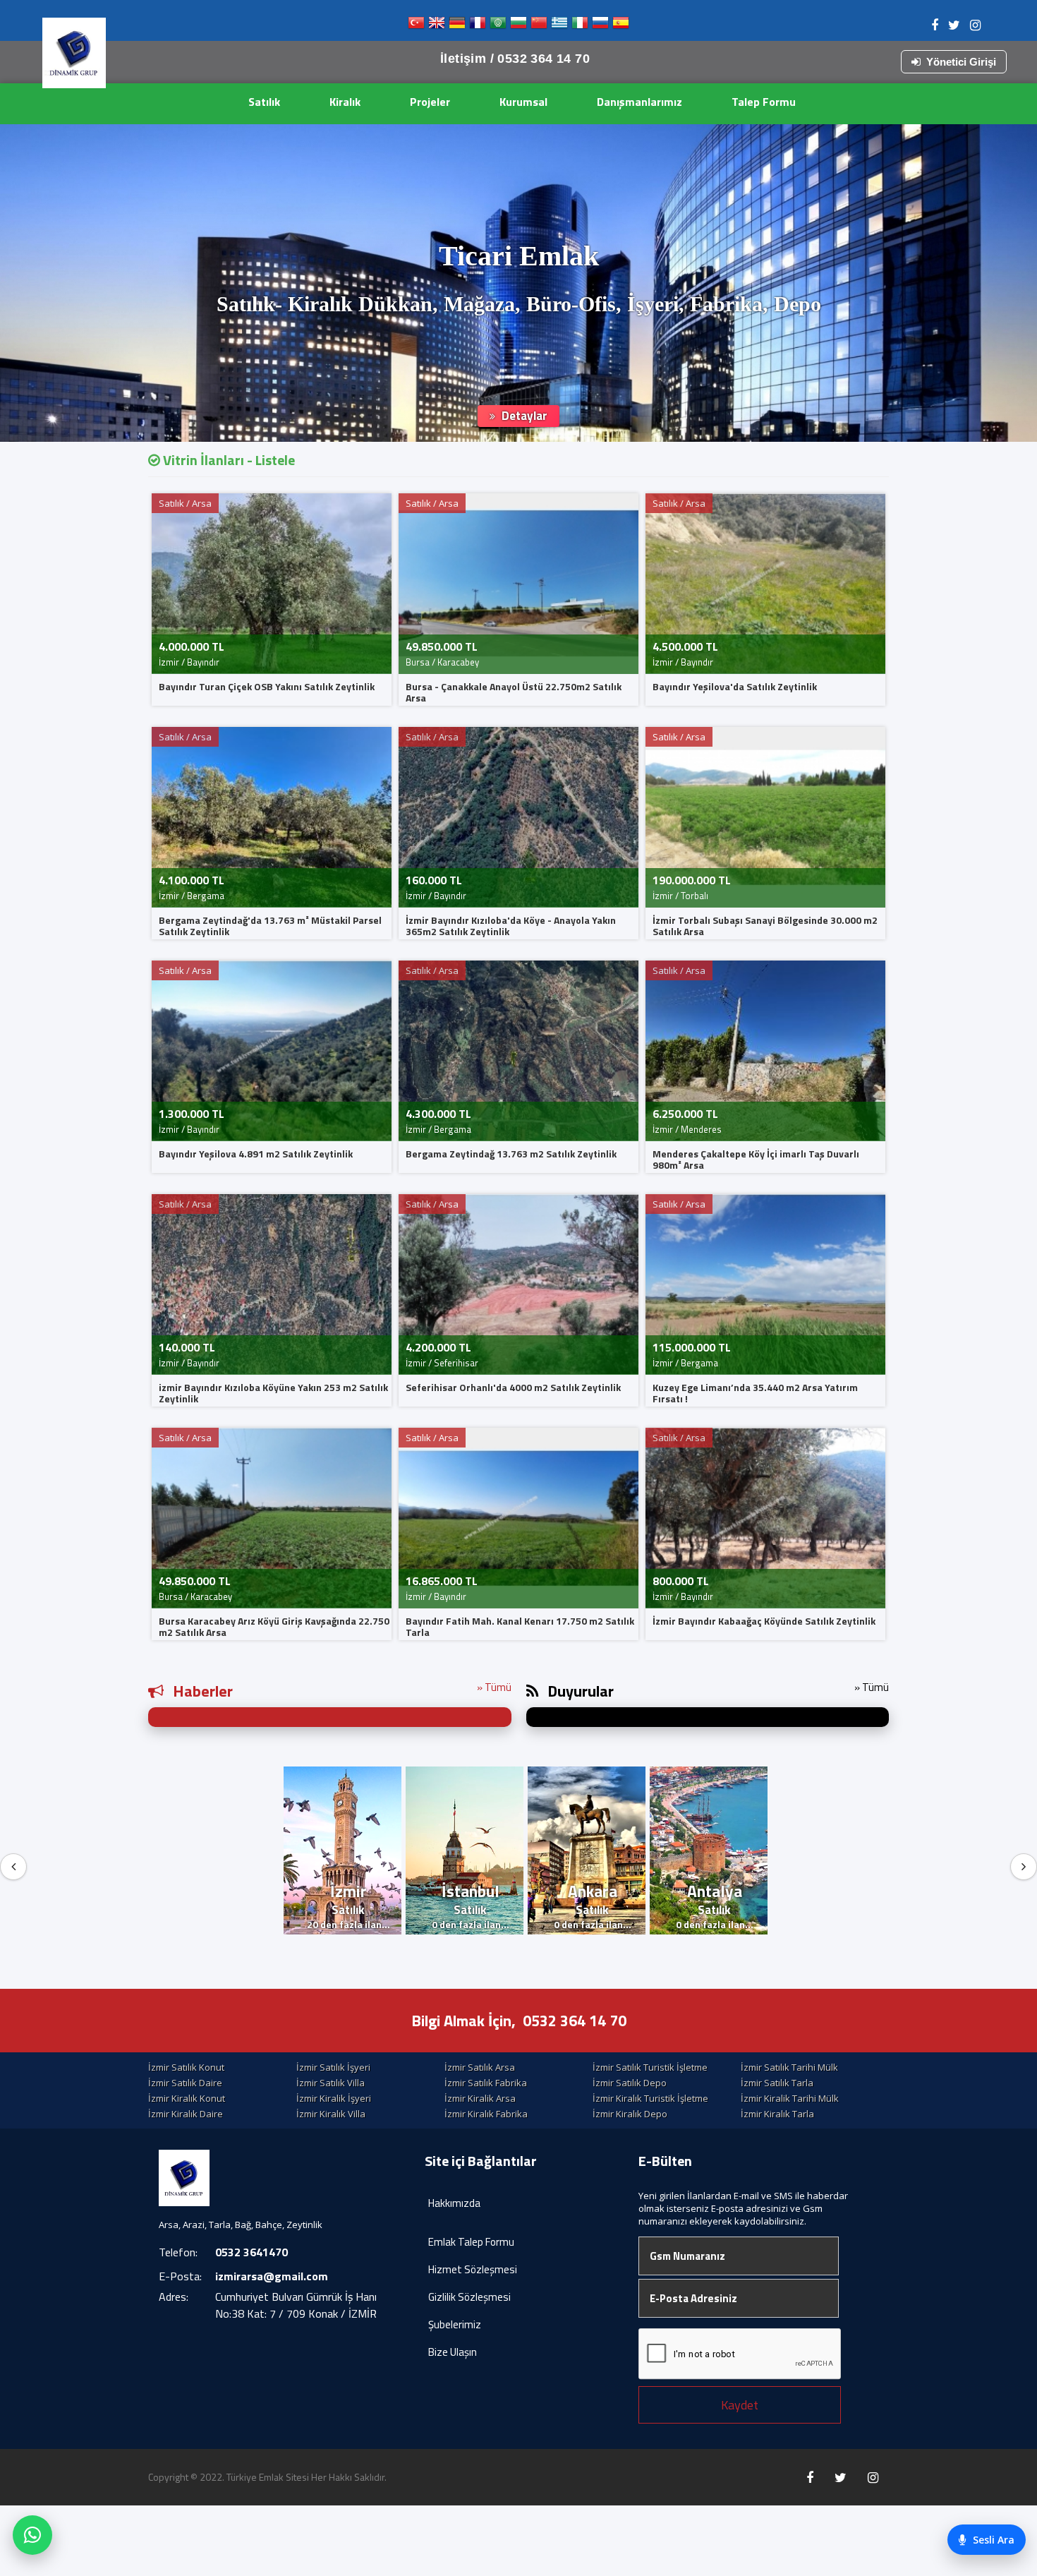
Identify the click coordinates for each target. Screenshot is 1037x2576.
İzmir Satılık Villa (330, 2083)
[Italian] (580, 26)
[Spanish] (621, 26)
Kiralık (345, 102)
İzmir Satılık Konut (186, 2067)
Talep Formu (764, 102)
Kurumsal (523, 102)
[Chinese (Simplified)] (539, 26)
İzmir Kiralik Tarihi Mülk (790, 2098)
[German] (457, 26)
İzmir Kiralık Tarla (777, 2114)
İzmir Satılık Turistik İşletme (650, 2067)
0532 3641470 (251, 2252)
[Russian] (600, 26)
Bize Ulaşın (453, 2352)
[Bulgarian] (518, 26)
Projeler (430, 102)
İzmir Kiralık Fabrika (486, 2114)
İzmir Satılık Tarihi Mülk (789, 2067)
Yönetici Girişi (961, 62)
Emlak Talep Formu (471, 2242)
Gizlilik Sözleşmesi (469, 2297)
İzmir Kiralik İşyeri (334, 2098)
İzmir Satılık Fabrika (486, 2083)
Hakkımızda (454, 2203)
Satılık (264, 102)
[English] (437, 26)
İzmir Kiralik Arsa (480, 2098)
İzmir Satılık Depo (630, 2083)
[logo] (74, 53)
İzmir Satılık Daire (185, 2083)
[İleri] (1024, 1867)
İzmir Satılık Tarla (777, 2083)
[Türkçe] (416, 26)
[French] (478, 26)
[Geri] (13, 1867)
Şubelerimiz (455, 2324)
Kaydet (740, 2405)
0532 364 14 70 (575, 2021)
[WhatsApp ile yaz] (32, 2535)
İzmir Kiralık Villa (331, 2114)
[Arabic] (498, 26)
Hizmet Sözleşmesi (473, 2269)
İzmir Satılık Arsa (480, 2067)
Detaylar (523, 416)
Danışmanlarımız (639, 102)
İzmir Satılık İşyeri (333, 2067)
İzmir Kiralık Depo (630, 2114)
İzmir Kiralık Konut (187, 2098)
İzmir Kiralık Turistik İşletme (650, 2098)
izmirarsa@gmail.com (272, 2276)
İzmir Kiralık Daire (186, 2114)
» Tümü (494, 1687)
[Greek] (559, 26)
